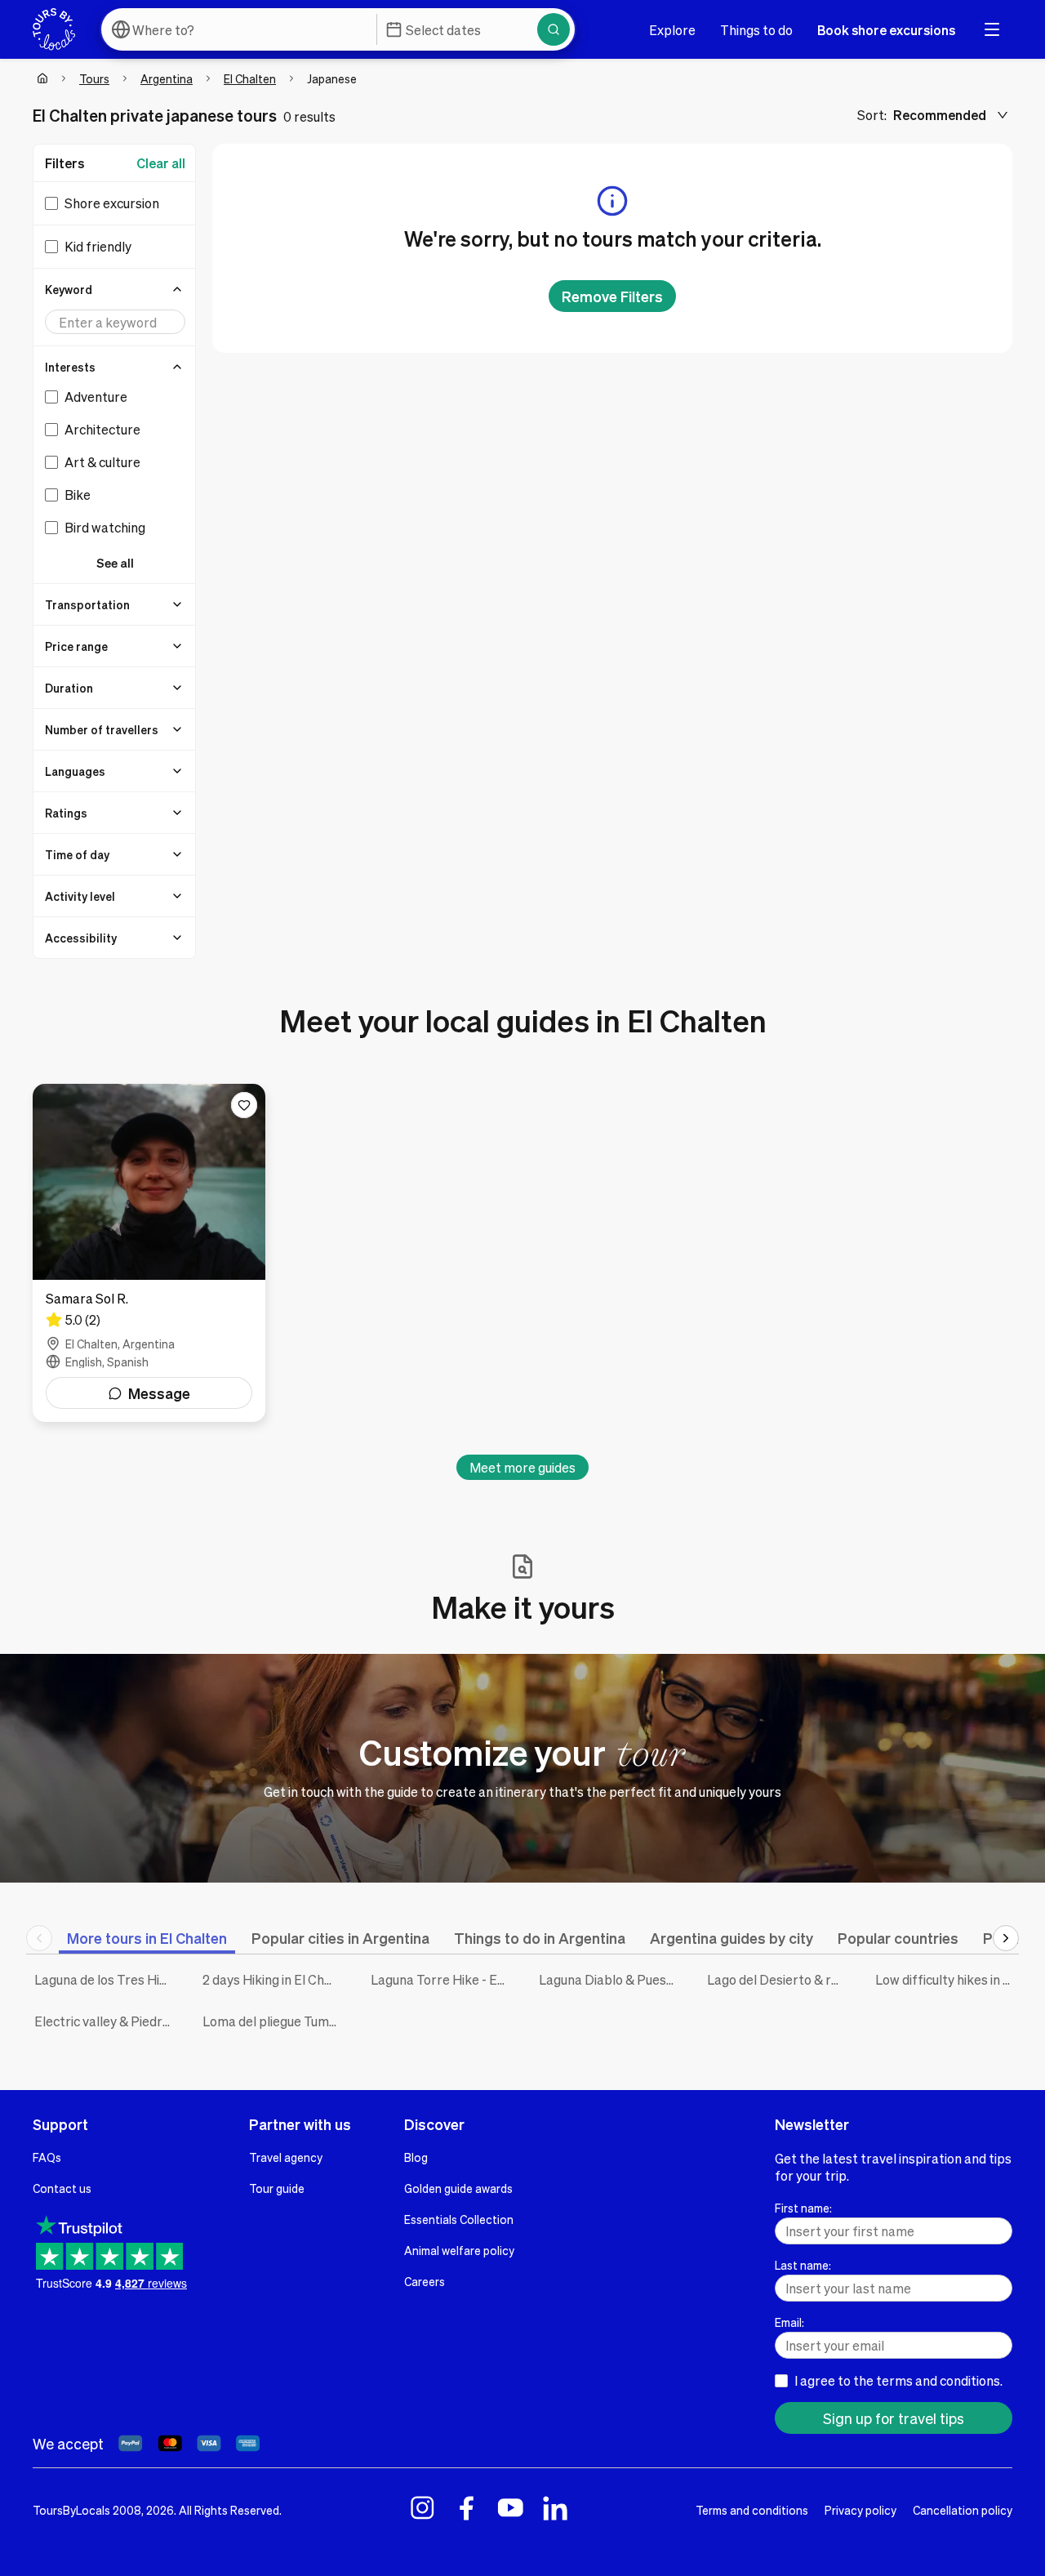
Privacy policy (860, 2510)
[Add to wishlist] (244, 1105)
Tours (94, 78)
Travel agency (286, 2157)
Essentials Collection (459, 2219)
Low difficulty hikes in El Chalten (947, 1979)
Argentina (167, 78)
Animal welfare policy (459, 2250)
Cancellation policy (963, 2510)
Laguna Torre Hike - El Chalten (442, 1979)
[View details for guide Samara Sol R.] (149, 1253)
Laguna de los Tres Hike (104, 1979)
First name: (803, 2208)
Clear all (161, 163)
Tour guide (277, 2188)
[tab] (147, 1938)
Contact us (62, 2188)
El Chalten (250, 78)
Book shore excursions (886, 30)
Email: (789, 2322)
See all (115, 563)
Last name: (803, 2265)
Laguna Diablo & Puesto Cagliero (611, 1979)
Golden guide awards (458, 2188)
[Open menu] (992, 29)
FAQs (47, 2157)
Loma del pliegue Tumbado (274, 2021)
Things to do (756, 30)
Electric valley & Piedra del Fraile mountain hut (106, 2021)
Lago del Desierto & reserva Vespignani (779, 1979)
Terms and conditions (752, 2510)
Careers (425, 2281)
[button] (115, 289)
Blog (416, 2157)
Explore (672, 30)
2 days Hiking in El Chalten (274, 1979)
